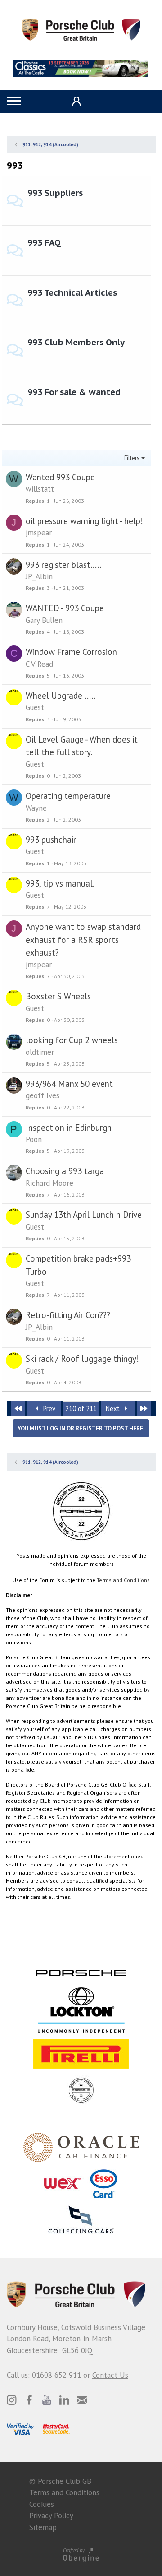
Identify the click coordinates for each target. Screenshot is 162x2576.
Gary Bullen (44, 620)
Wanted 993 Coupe (60, 477)
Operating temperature (68, 796)
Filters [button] (132, 458)
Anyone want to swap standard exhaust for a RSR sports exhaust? (83, 940)
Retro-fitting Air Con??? (68, 1315)
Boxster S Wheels (58, 996)
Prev (48, 1409)
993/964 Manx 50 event (69, 1084)
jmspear (39, 533)
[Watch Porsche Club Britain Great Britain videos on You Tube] (47, 2400)
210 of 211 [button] (81, 1409)
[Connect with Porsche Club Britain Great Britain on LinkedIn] (64, 2400)
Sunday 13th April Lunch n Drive (84, 1215)
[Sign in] (75, 101)
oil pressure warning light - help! (84, 521)
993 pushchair (51, 840)
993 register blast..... (63, 565)
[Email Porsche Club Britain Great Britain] (82, 2400)
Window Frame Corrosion (71, 652)
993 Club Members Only (76, 342)
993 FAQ (44, 242)
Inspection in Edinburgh (69, 1128)
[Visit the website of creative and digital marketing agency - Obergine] (81, 2555)
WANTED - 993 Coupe (65, 608)
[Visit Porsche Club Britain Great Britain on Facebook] (29, 2400)
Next (114, 1409)
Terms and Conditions (123, 1580)
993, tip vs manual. (60, 883)
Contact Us (110, 2375)
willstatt (40, 489)
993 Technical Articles (72, 292)
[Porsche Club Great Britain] (81, 29)
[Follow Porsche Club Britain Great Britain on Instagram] (12, 2400)
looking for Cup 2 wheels (72, 1040)
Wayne (36, 808)
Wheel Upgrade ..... (61, 696)
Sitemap (43, 2527)
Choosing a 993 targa (65, 1171)
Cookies (42, 2504)
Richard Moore (49, 1183)
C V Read (39, 664)
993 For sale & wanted (74, 392)
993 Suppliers (55, 193)
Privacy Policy (51, 2516)
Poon (34, 1139)
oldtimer (40, 1052)
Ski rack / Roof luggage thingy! (82, 1359)
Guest (35, 707)
